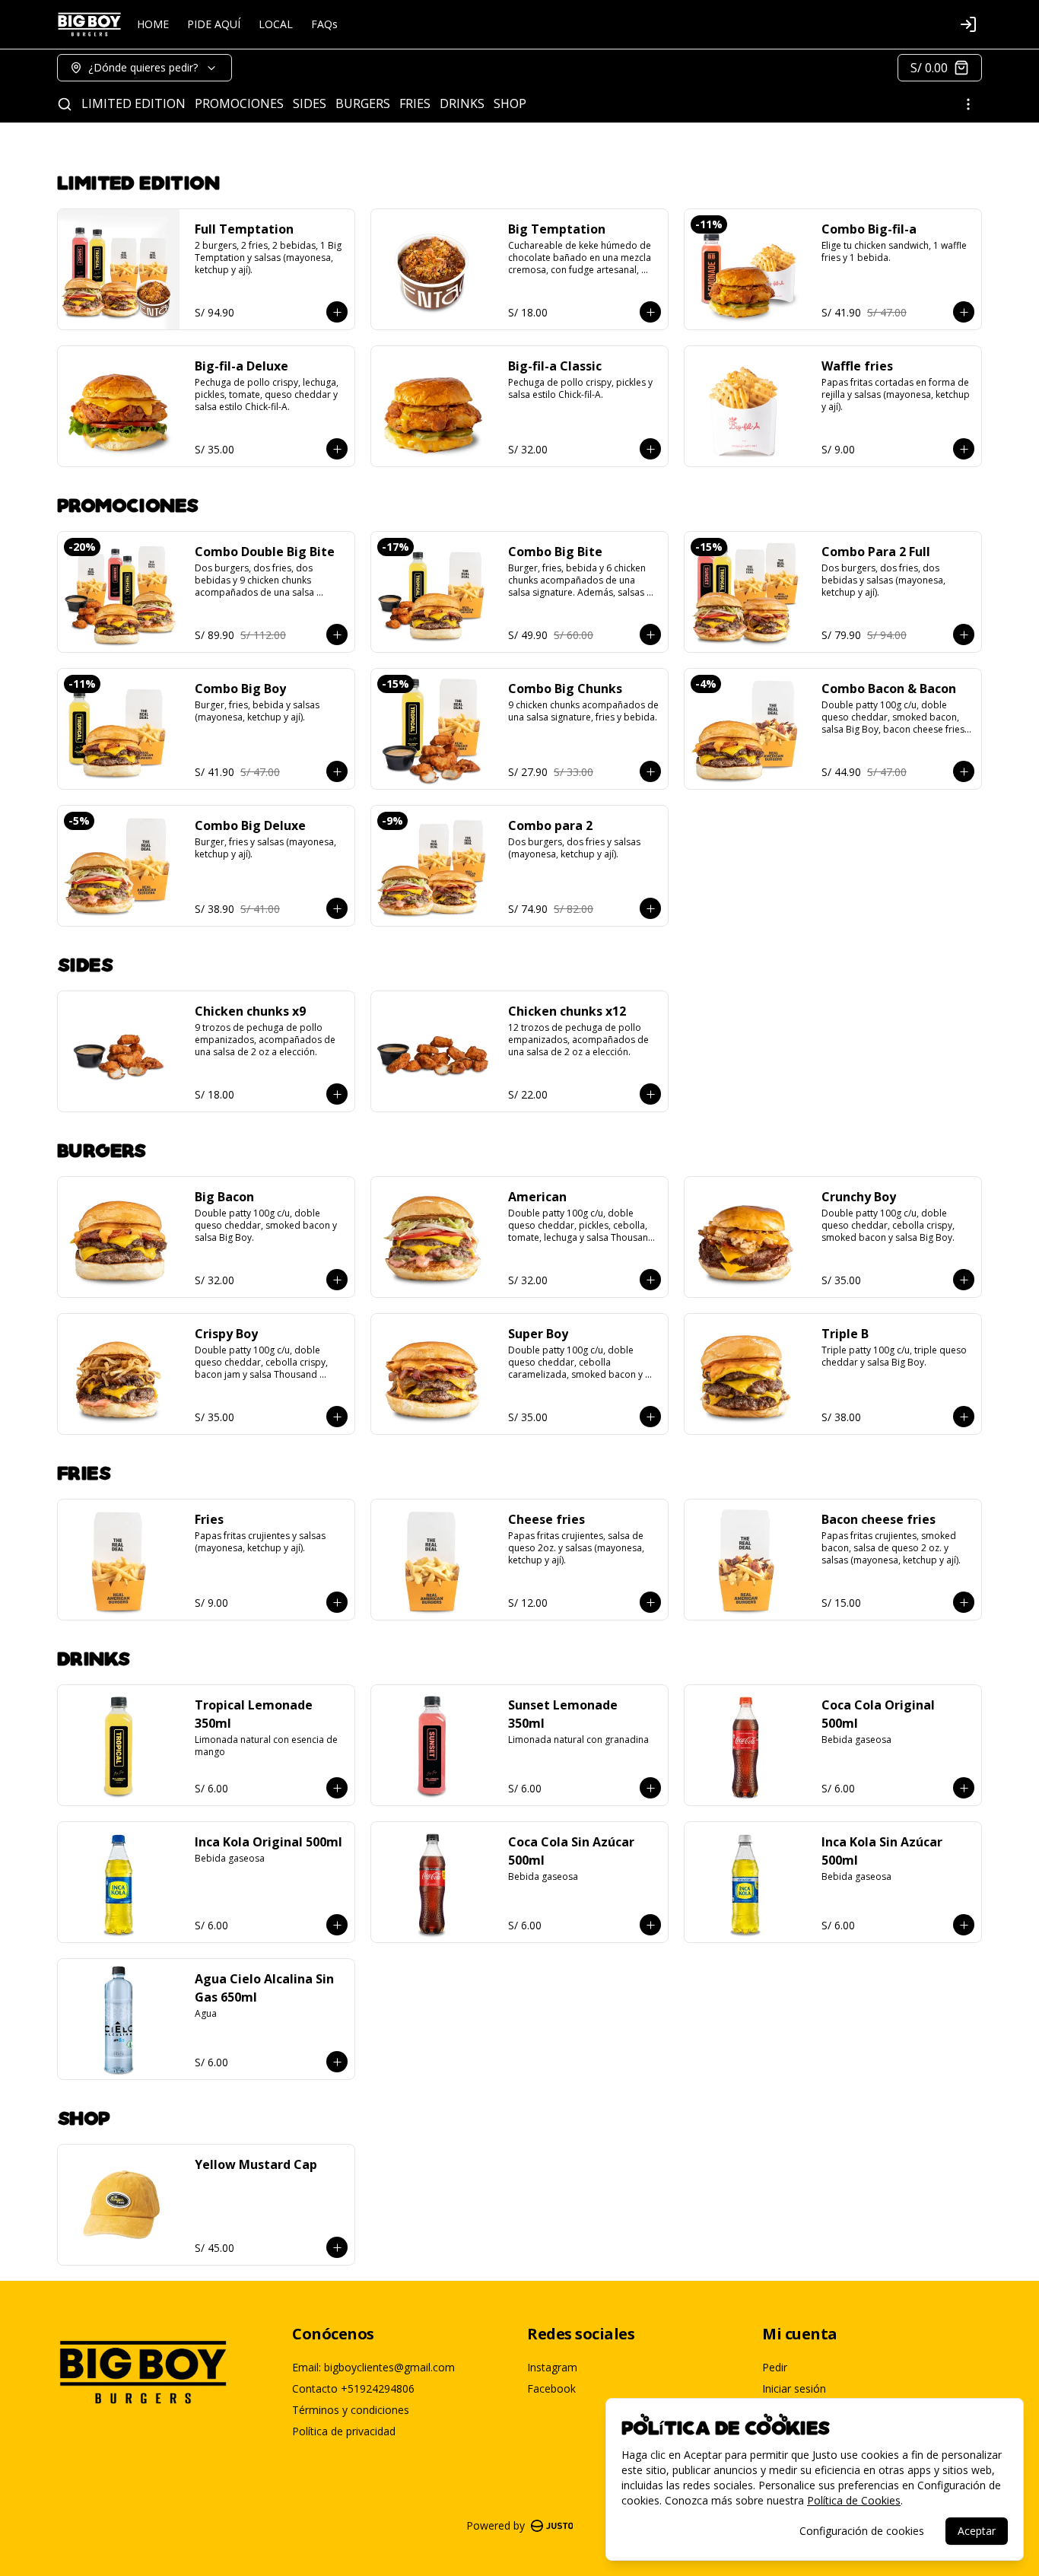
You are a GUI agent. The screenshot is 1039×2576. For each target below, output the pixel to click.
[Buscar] (65, 104)
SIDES (310, 103)
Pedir (775, 2367)
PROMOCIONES (239, 103)
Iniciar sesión (794, 2388)
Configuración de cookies (862, 2531)
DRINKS (462, 103)
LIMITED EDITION (133, 103)
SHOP (510, 103)
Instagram (552, 2367)
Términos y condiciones (351, 2410)
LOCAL (276, 24)
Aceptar (977, 2531)
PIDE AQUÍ (214, 24)
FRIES (415, 103)
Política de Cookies (854, 2500)
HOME (153, 24)
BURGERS (363, 103)
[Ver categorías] (968, 104)
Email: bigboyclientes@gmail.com (373, 2367)
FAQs (324, 24)
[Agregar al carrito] (337, 312)
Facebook (551, 2388)
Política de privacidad (344, 2431)
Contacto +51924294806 (353, 2388)
